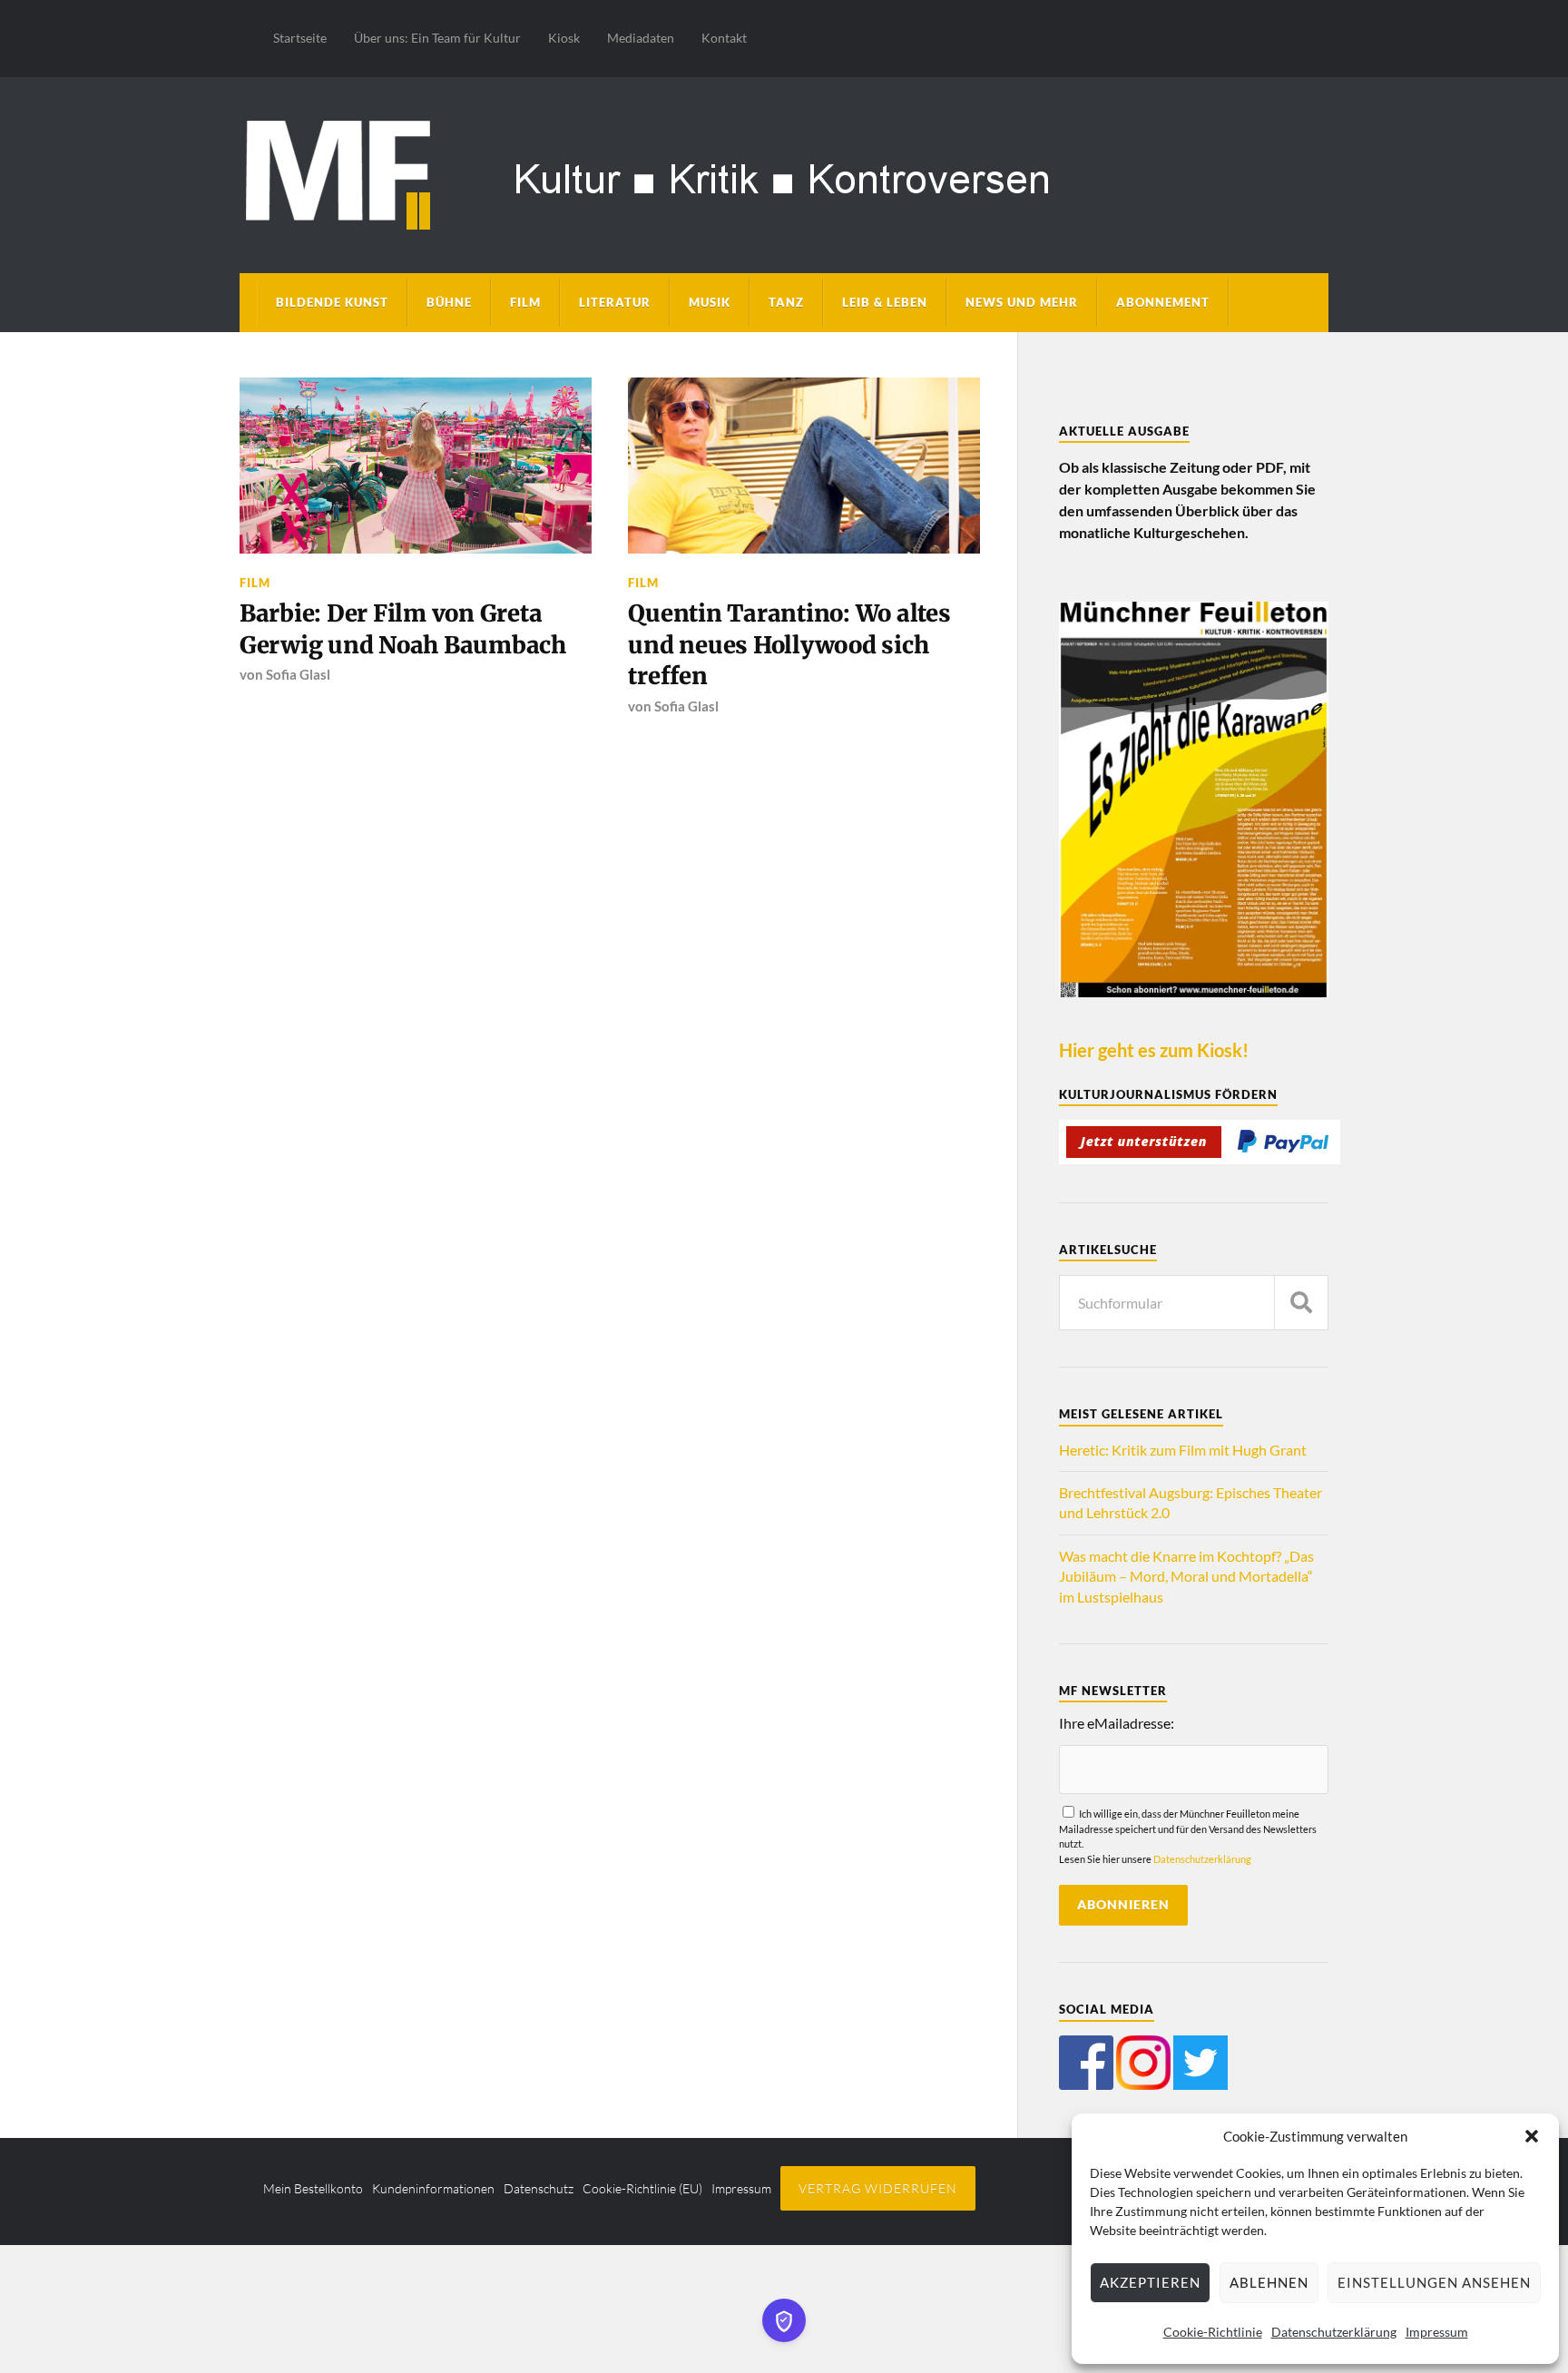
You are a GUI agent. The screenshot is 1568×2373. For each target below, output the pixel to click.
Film (525, 302)
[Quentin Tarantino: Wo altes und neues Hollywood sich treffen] (804, 466)
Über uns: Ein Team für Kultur (437, 38)
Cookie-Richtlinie (1213, 2332)
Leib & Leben (885, 302)
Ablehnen (1269, 2282)
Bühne (449, 302)
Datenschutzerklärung (1334, 2332)
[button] (1532, 2136)
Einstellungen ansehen (1434, 2282)
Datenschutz (539, 2188)
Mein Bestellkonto (313, 2188)
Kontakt (724, 38)
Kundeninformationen (433, 2188)
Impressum (1437, 2332)
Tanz (786, 302)
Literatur (615, 302)
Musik (710, 302)
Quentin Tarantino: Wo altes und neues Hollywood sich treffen (789, 645)
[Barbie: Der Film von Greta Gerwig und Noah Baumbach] (416, 466)
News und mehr (1022, 302)
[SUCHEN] (1301, 1303)
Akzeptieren (1150, 2282)
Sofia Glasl (298, 674)
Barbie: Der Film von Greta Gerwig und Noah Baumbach (403, 629)
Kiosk (564, 38)
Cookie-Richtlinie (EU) (642, 2188)
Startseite (300, 38)
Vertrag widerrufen (878, 2188)
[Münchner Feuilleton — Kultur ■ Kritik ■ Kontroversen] (784, 172)
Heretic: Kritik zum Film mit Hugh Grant (1183, 1450)
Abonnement (1163, 302)
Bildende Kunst (332, 302)
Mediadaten (641, 38)
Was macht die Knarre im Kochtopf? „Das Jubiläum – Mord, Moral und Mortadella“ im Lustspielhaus (1186, 1576)
